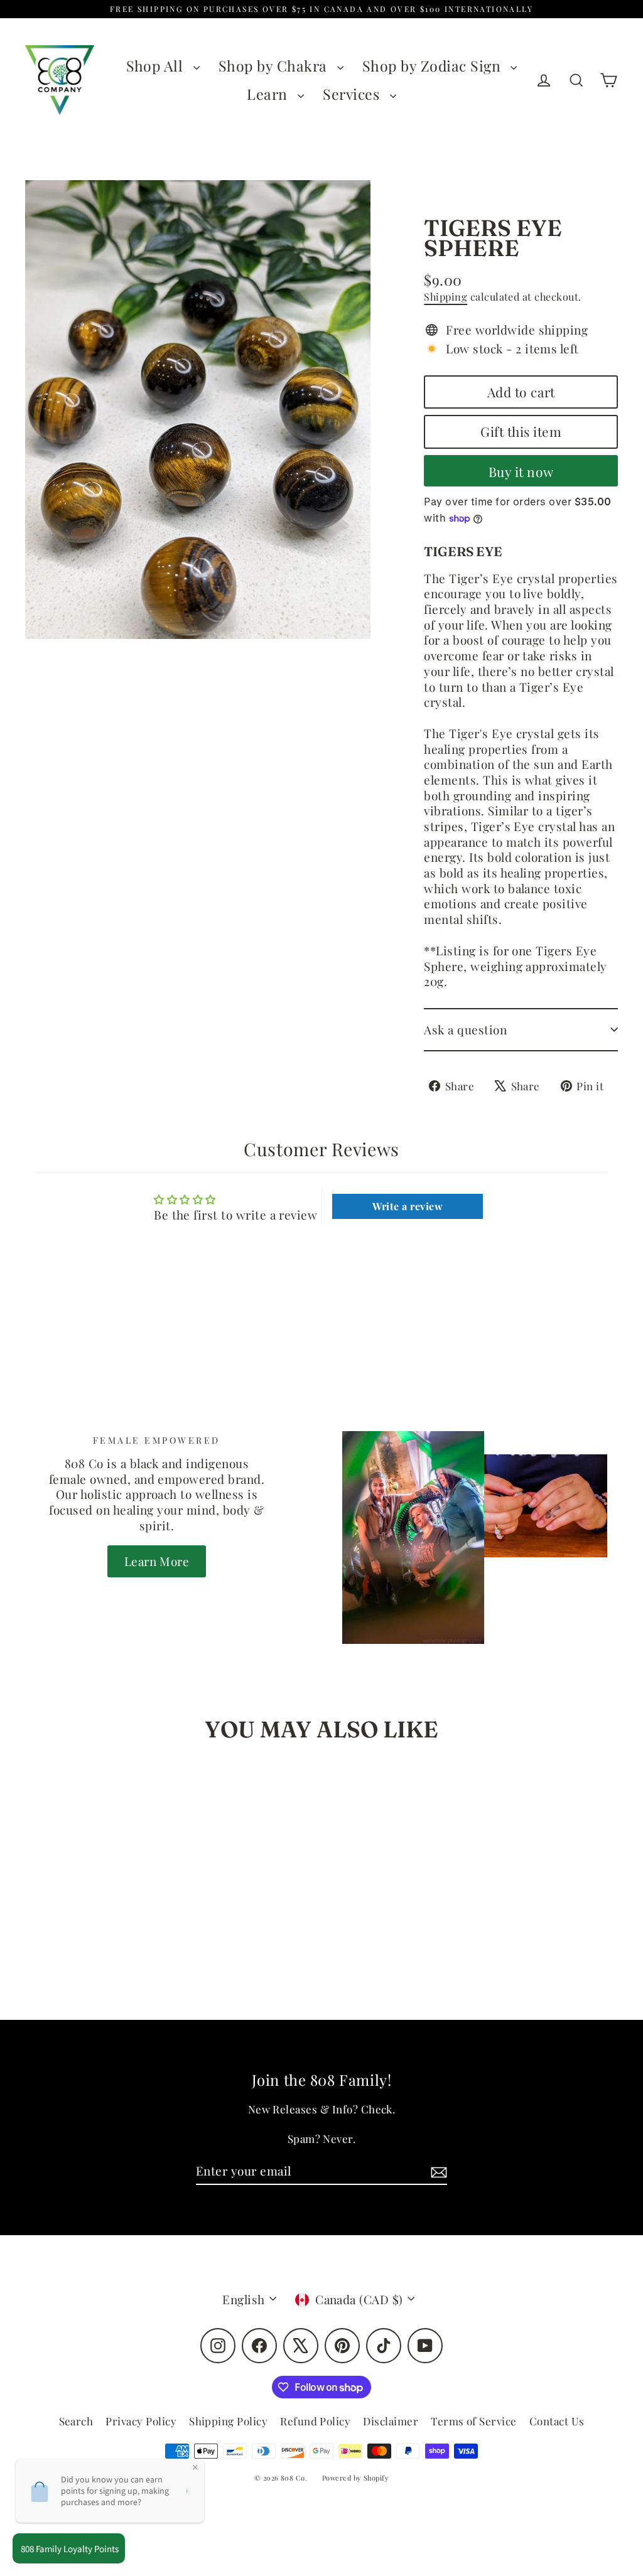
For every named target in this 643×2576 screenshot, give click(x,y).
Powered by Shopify (356, 2478)
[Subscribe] (437, 2171)
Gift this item (521, 431)
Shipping (446, 297)
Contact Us (557, 2421)
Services (353, 94)
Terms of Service (474, 2421)
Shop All (157, 66)
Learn (269, 94)
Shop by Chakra (275, 66)
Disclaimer (391, 2421)
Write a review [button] (408, 1206)
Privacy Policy (141, 2421)
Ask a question (465, 1029)
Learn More (157, 1561)
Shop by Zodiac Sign (434, 66)
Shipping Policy (228, 2421)
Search (76, 2421)
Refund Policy (315, 2421)
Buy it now (521, 471)
